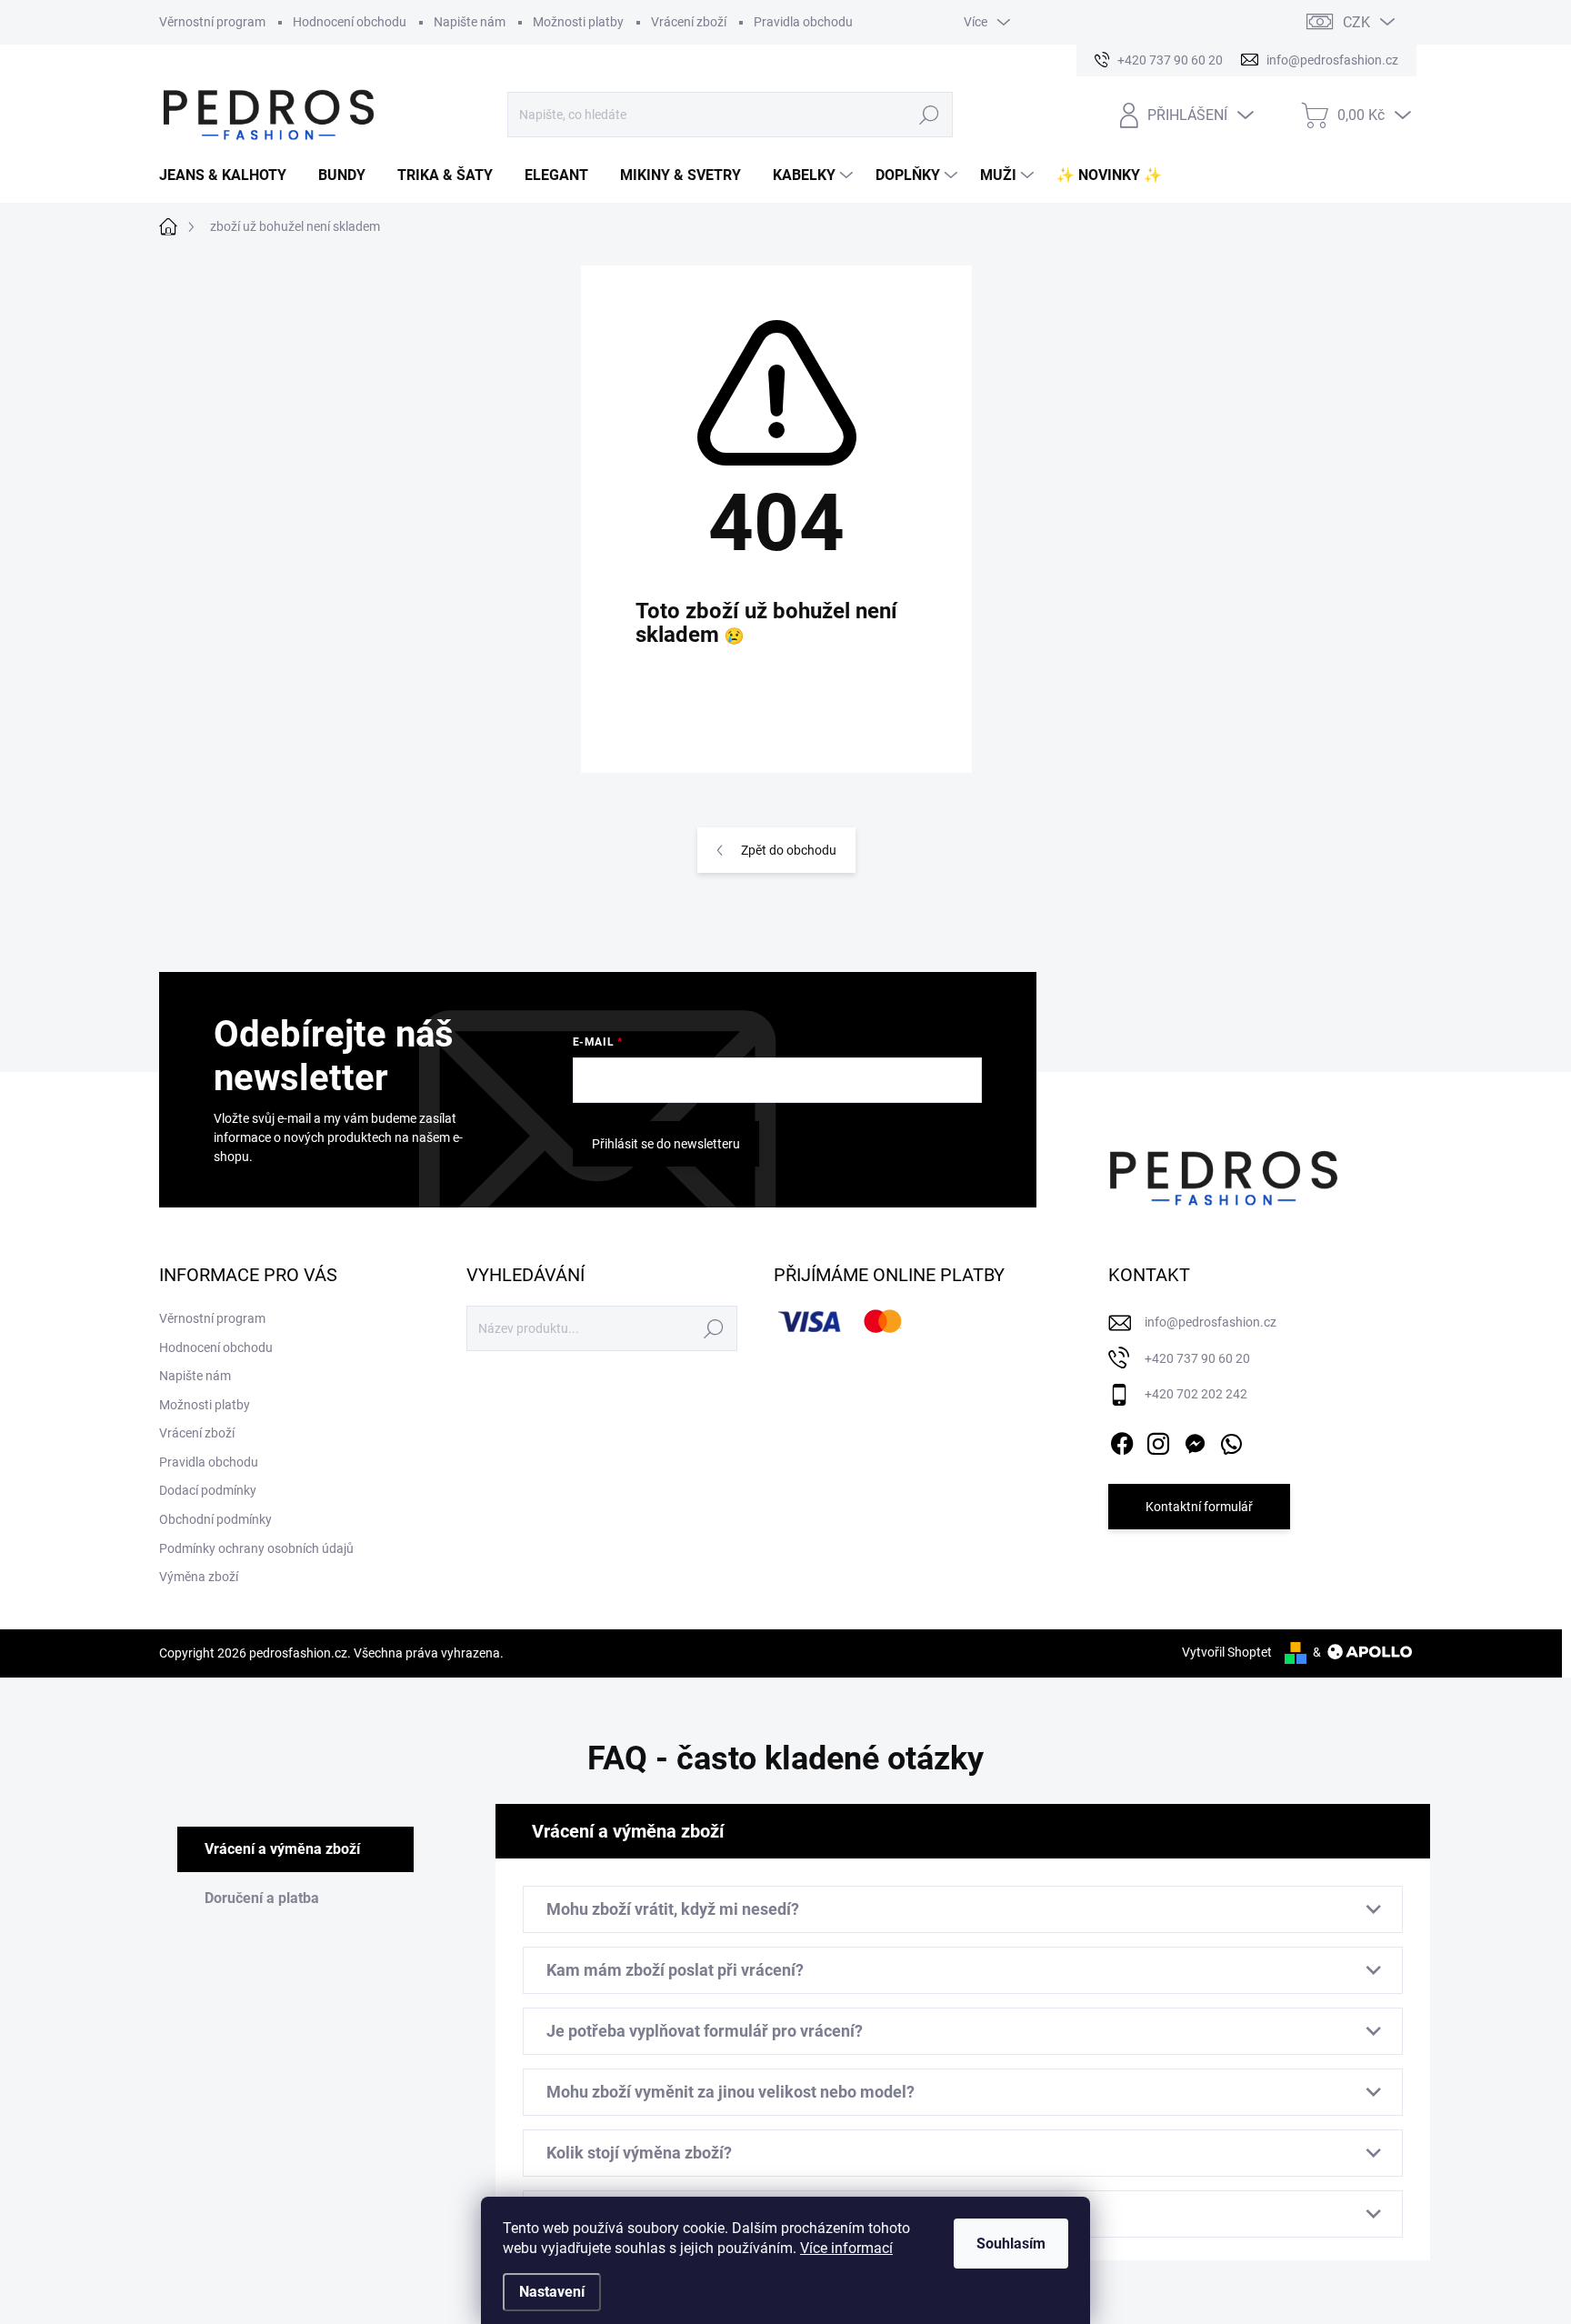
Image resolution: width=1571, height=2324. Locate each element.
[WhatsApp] (1231, 1440)
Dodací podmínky (208, 1490)
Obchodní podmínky (215, 1519)
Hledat (930, 115)
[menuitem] (230, 175)
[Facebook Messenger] (1195, 1440)
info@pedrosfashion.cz (1211, 1322)
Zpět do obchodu (789, 850)
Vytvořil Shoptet (1227, 1652)
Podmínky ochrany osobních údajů (256, 1548)
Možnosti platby (578, 22)
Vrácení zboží (689, 22)
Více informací (846, 2248)
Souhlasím (1011, 2244)
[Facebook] (1122, 1440)
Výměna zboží (199, 1577)
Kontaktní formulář (1199, 1507)
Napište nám (470, 22)
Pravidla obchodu (803, 22)
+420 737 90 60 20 (1197, 1358)
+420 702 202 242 (1196, 1394)
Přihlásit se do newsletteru (666, 1144)
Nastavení (552, 2292)
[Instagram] (1158, 1440)
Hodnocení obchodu (350, 22)
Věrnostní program (212, 22)
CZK (1356, 22)
